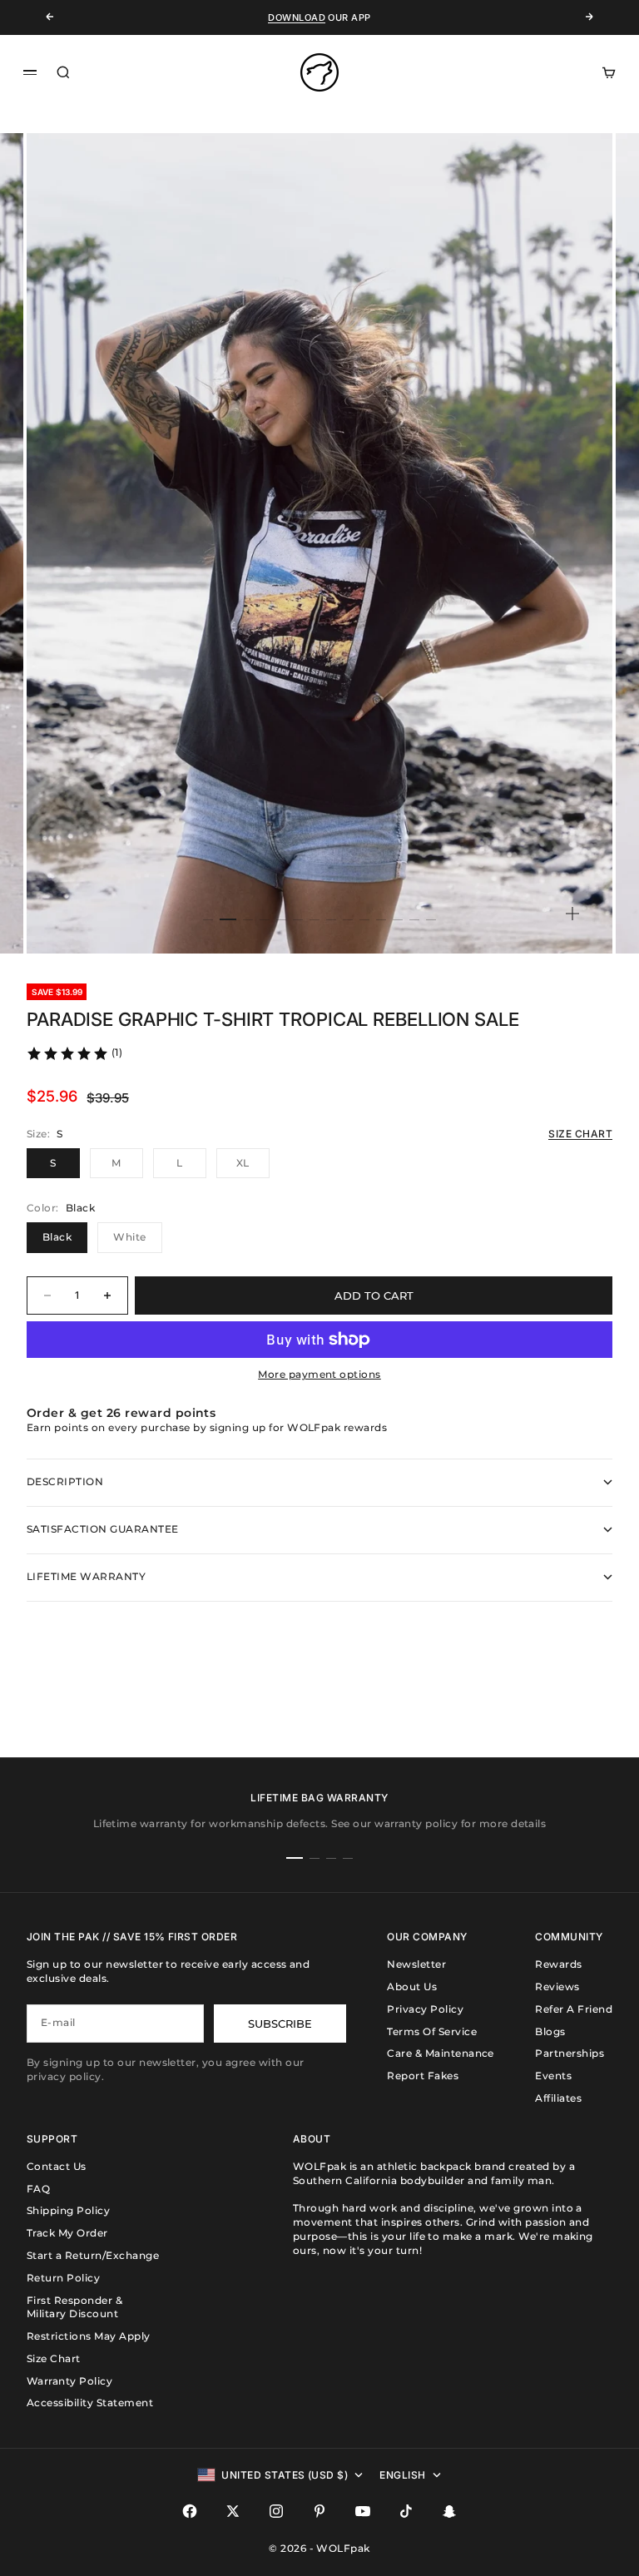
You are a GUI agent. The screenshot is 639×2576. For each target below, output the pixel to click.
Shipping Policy (68, 2210)
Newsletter (416, 1964)
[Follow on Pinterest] (319, 2511)
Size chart (580, 1134)
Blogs (550, 2031)
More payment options (319, 1374)
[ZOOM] (572, 914)
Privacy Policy (425, 2009)
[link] (74, 1053)
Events (553, 2076)
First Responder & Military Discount (74, 2307)
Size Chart (54, 2358)
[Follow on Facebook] (190, 2511)
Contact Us (57, 2166)
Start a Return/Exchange (93, 2255)
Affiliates (558, 2098)
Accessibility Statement (90, 2403)
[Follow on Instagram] (276, 2511)
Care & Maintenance (441, 2053)
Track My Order (67, 2233)
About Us (412, 1986)
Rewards (558, 1964)
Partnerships (570, 2053)
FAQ (38, 2189)
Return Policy (63, 2278)
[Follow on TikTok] (406, 2511)
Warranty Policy (69, 2381)
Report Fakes (423, 2076)
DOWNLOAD (297, 17)
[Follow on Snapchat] (449, 2511)
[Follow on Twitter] (233, 2511)
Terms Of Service (432, 2031)
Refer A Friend (574, 2009)
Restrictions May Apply (89, 2336)
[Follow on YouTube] (363, 2511)
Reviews (557, 1986)
